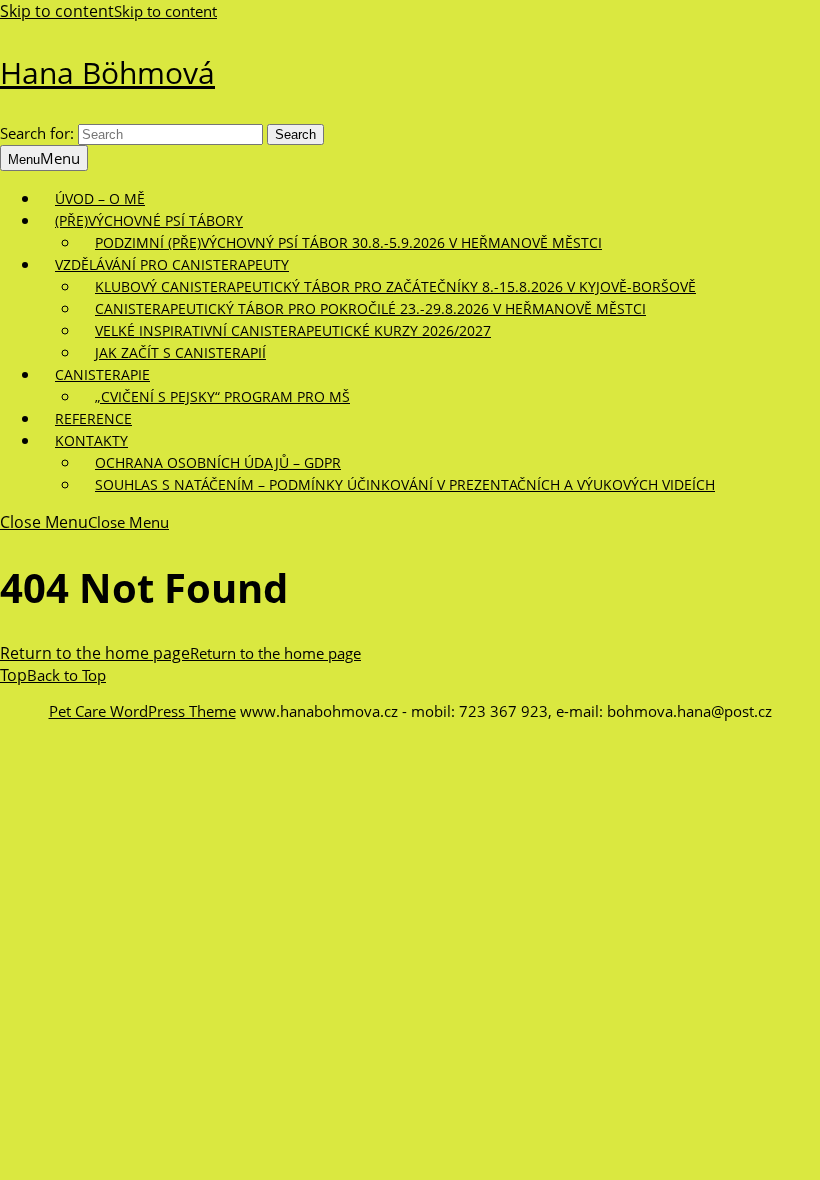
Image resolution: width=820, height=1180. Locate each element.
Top (53, 675)
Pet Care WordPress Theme (142, 711)
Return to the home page (180, 653)
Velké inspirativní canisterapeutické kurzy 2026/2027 (293, 330)
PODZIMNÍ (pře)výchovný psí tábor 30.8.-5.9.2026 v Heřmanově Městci (348, 242)
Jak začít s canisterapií (180, 352)
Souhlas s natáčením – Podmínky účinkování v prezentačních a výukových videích (405, 484)
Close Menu (84, 522)
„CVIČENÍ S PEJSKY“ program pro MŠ (222, 396)
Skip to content (108, 11)
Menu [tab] (44, 158)
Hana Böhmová (107, 72)
